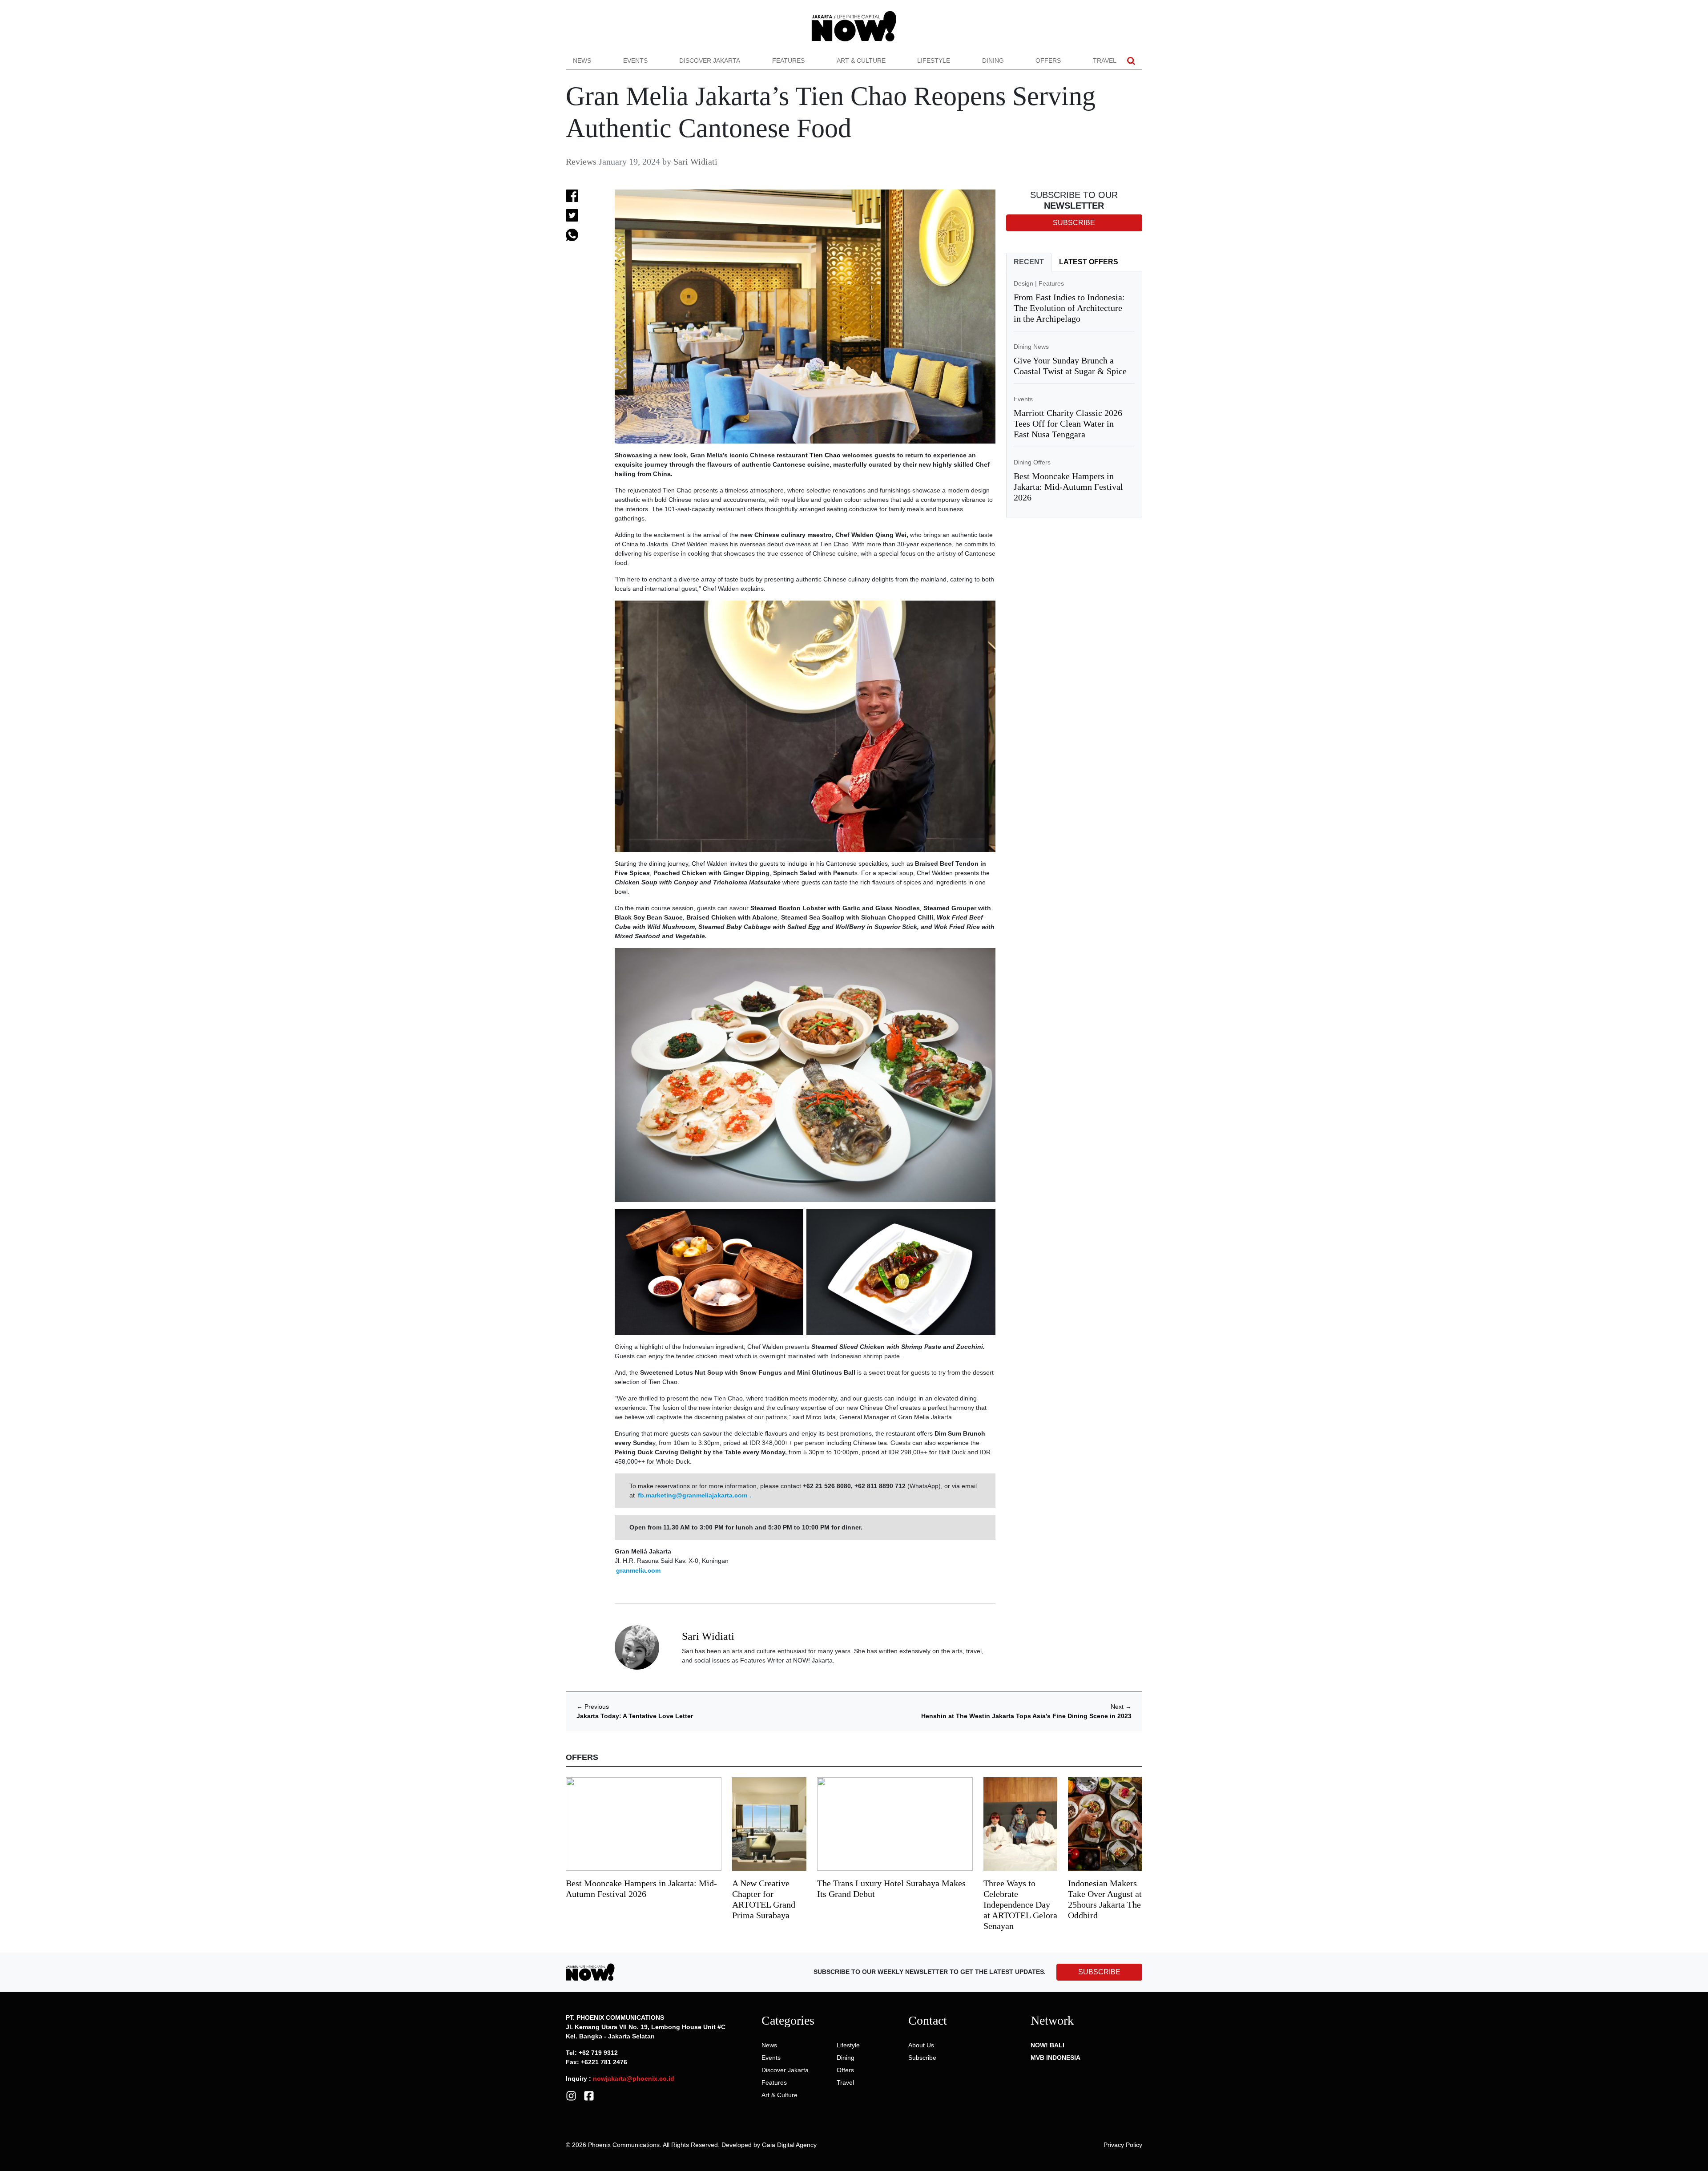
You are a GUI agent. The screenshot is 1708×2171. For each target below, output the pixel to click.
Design (1023, 283)
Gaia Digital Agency (789, 2145)
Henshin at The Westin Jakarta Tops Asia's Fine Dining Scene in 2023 (1026, 1716)
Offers (1048, 61)
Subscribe (922, 2058)
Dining (993, 61)
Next (1121, 1707)
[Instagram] (571, 2095)
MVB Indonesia (1055, 2058)
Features (788, 61)
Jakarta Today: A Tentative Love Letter (635, 1716)
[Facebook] (589, 2095)
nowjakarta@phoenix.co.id (634, 2078)
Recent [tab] (1029, 262)
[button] (1131, 61)
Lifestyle (934, 61)
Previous (593, 1707)
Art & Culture (861, 61)
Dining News (1031, 347)
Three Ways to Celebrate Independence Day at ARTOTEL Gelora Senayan (1020, 1905)
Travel (1105, 61)
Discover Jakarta (710, 61)
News (582, 61)
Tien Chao (825, 455)
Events (635, 61)
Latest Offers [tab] (1089, 262)
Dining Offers (1032, 462)
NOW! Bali (1047, 2045)
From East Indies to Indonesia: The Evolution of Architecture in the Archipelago (1069, 308)
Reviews (581, 161)
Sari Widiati (695, 161)
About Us (921, 2045)
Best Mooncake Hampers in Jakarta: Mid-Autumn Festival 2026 (1068, 487)
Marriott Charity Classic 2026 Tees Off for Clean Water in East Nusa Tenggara (1068, 424)
